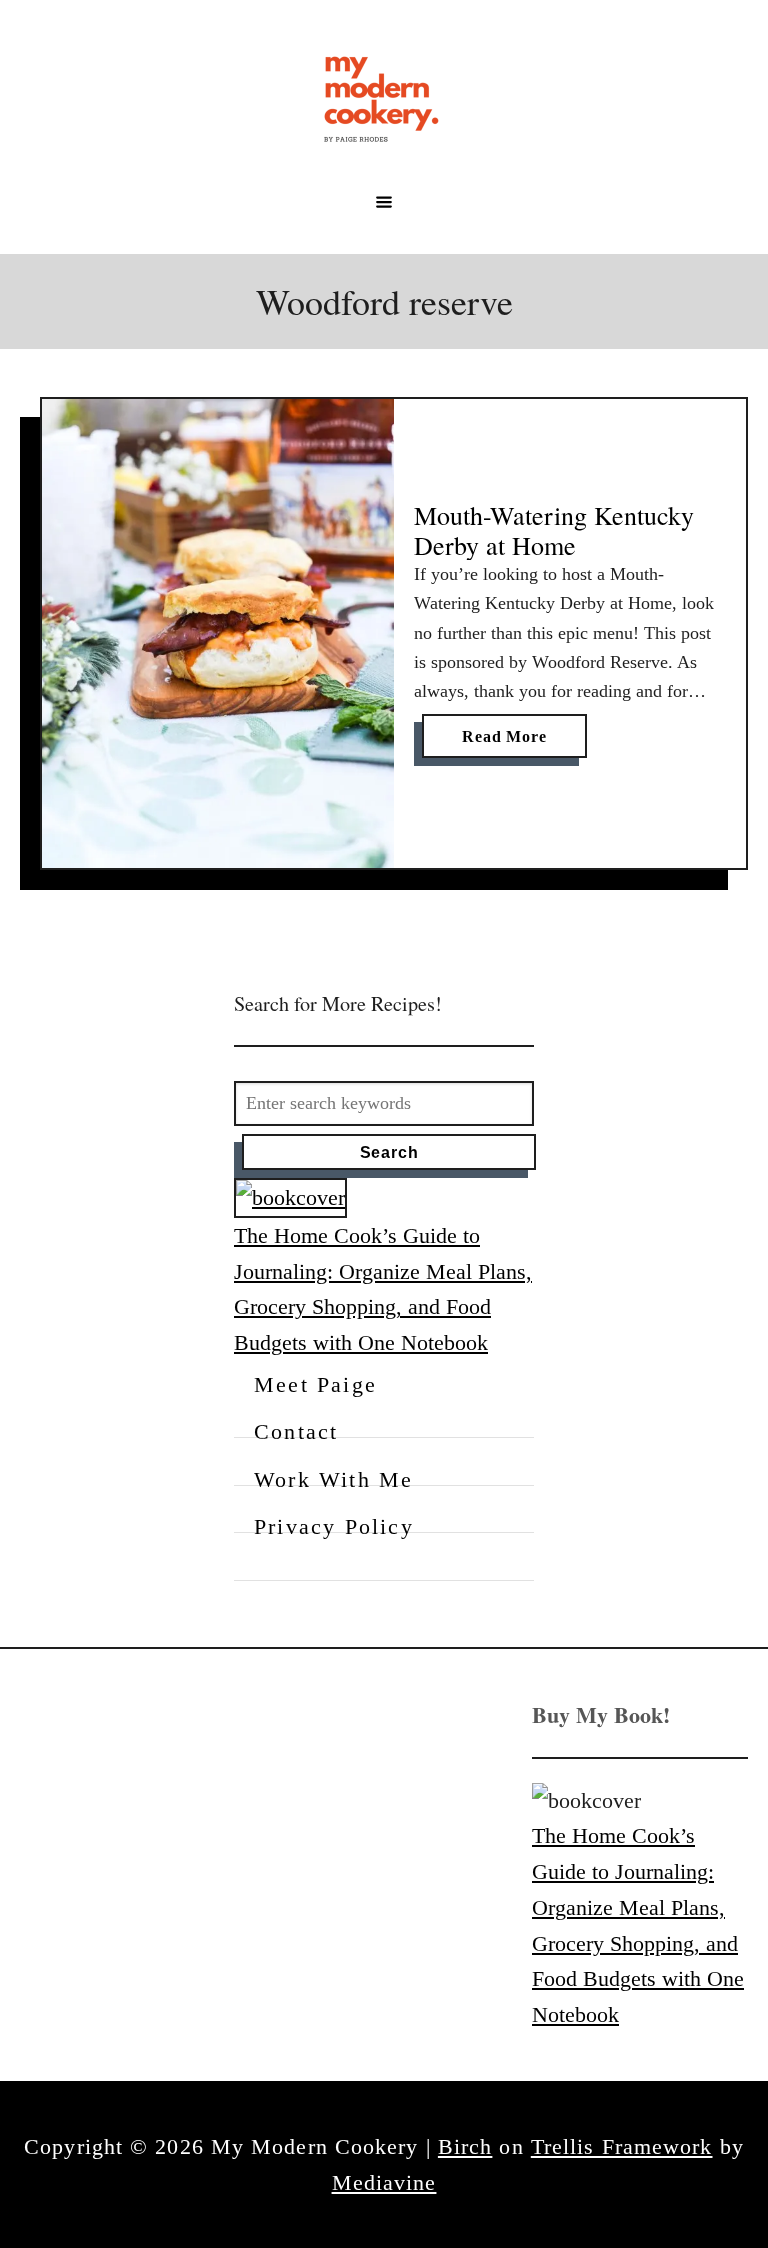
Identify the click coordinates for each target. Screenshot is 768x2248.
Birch (465, 2146)
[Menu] (384, 202)
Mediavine (384, 2182)
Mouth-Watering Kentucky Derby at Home (554, 530)
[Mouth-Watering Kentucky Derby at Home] (218, 633)
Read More (512, 742)
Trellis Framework (622, 2146)
